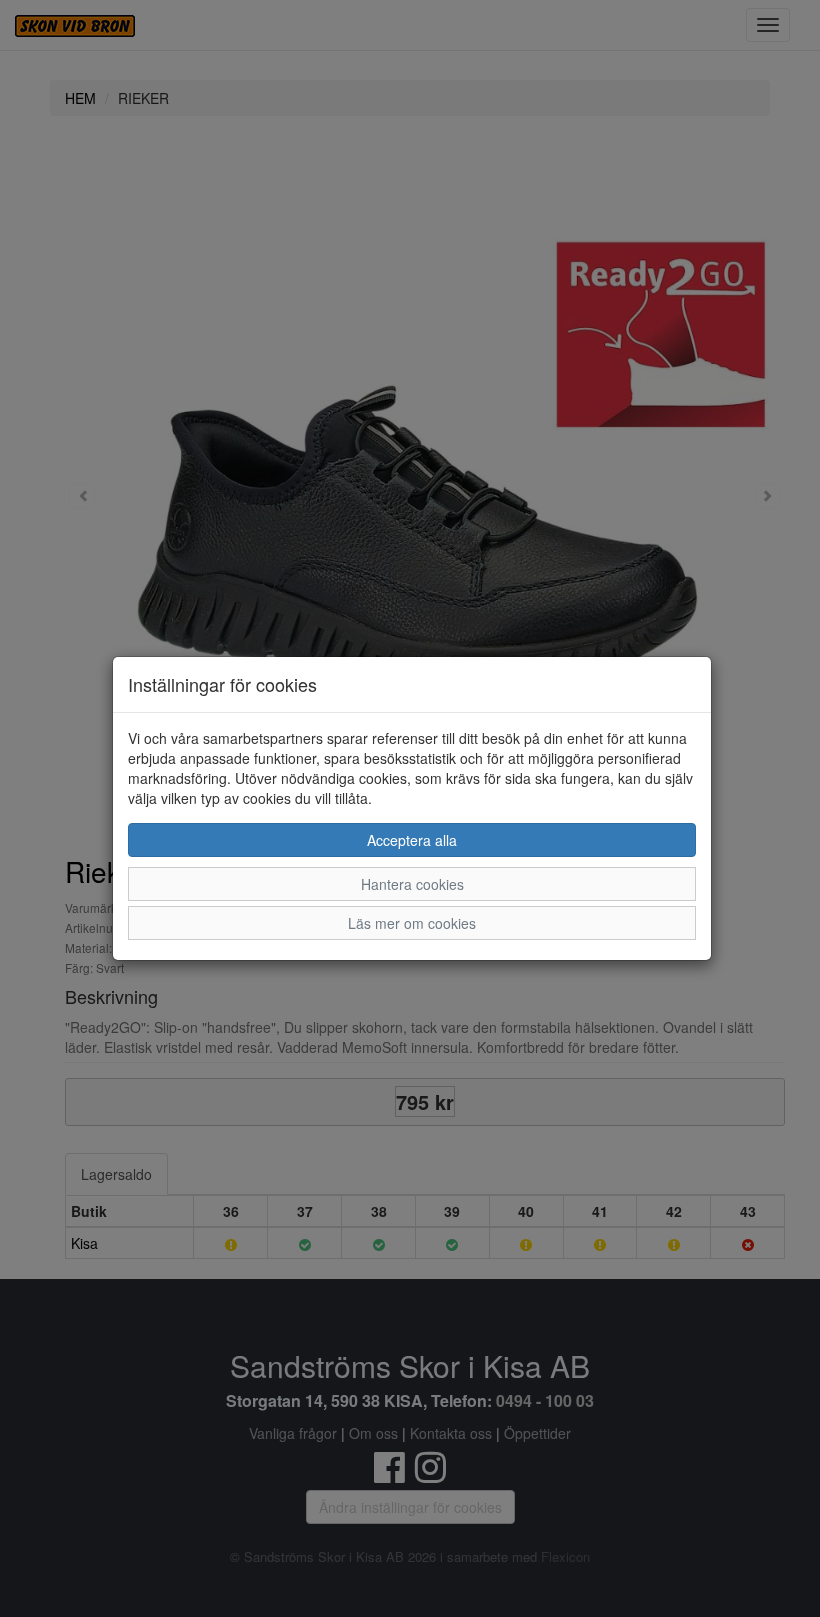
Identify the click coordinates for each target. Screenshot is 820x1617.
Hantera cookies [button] (412, 884)
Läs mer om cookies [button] (412, 923)
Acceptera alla (412, 840)
